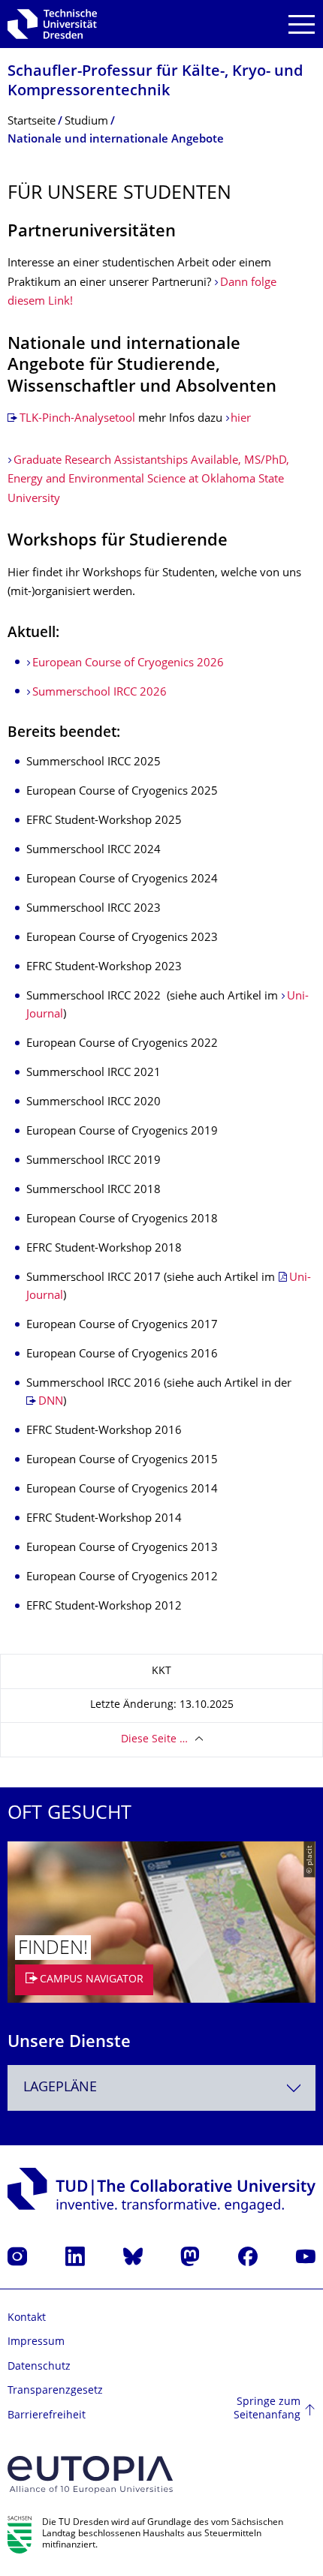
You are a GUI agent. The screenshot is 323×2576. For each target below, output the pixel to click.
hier (241, 419)
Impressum (36, 2342)
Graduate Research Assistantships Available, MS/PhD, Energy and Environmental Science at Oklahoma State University (148, 480)
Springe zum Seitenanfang (267, 2409)
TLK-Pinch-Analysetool (77, 419)
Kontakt (27, 2318)
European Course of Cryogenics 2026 (128, 664)
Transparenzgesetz (55, 2391)
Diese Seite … (154, 1740)
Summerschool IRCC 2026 (100, 693)
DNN (51, 1402)
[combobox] (161, 2088)
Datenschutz (39, 2367)
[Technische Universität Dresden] (52, 24)
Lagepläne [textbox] (60, 2088)
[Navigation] (302, 24)
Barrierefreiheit (47, 2416)
